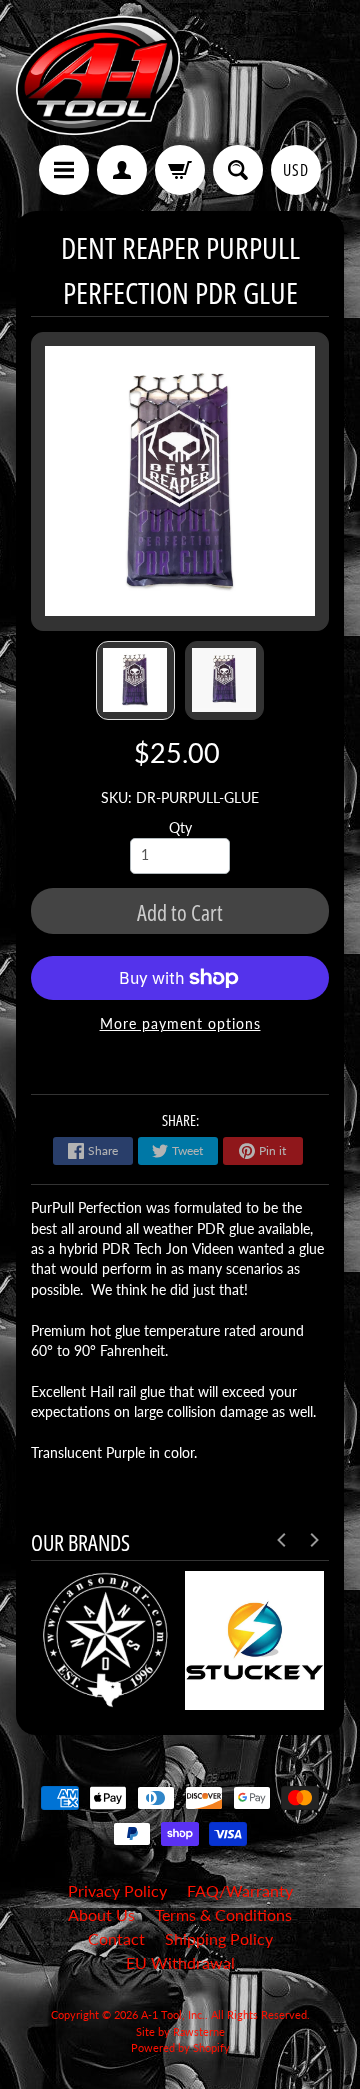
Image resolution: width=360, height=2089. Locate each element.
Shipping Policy (219, 1938)
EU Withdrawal (180, 1962)
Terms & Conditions (223, 1914)
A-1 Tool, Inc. (173, 2014)
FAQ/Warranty (240, 1890)
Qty (180, 828)
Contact (116, 1938)
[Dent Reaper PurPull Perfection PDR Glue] (135, 680)
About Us (101, 1914)
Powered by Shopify (180, 2047)
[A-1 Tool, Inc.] (98, 75)
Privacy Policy (117, 1890)
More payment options (180, 1024)
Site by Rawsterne (180, 2031)
